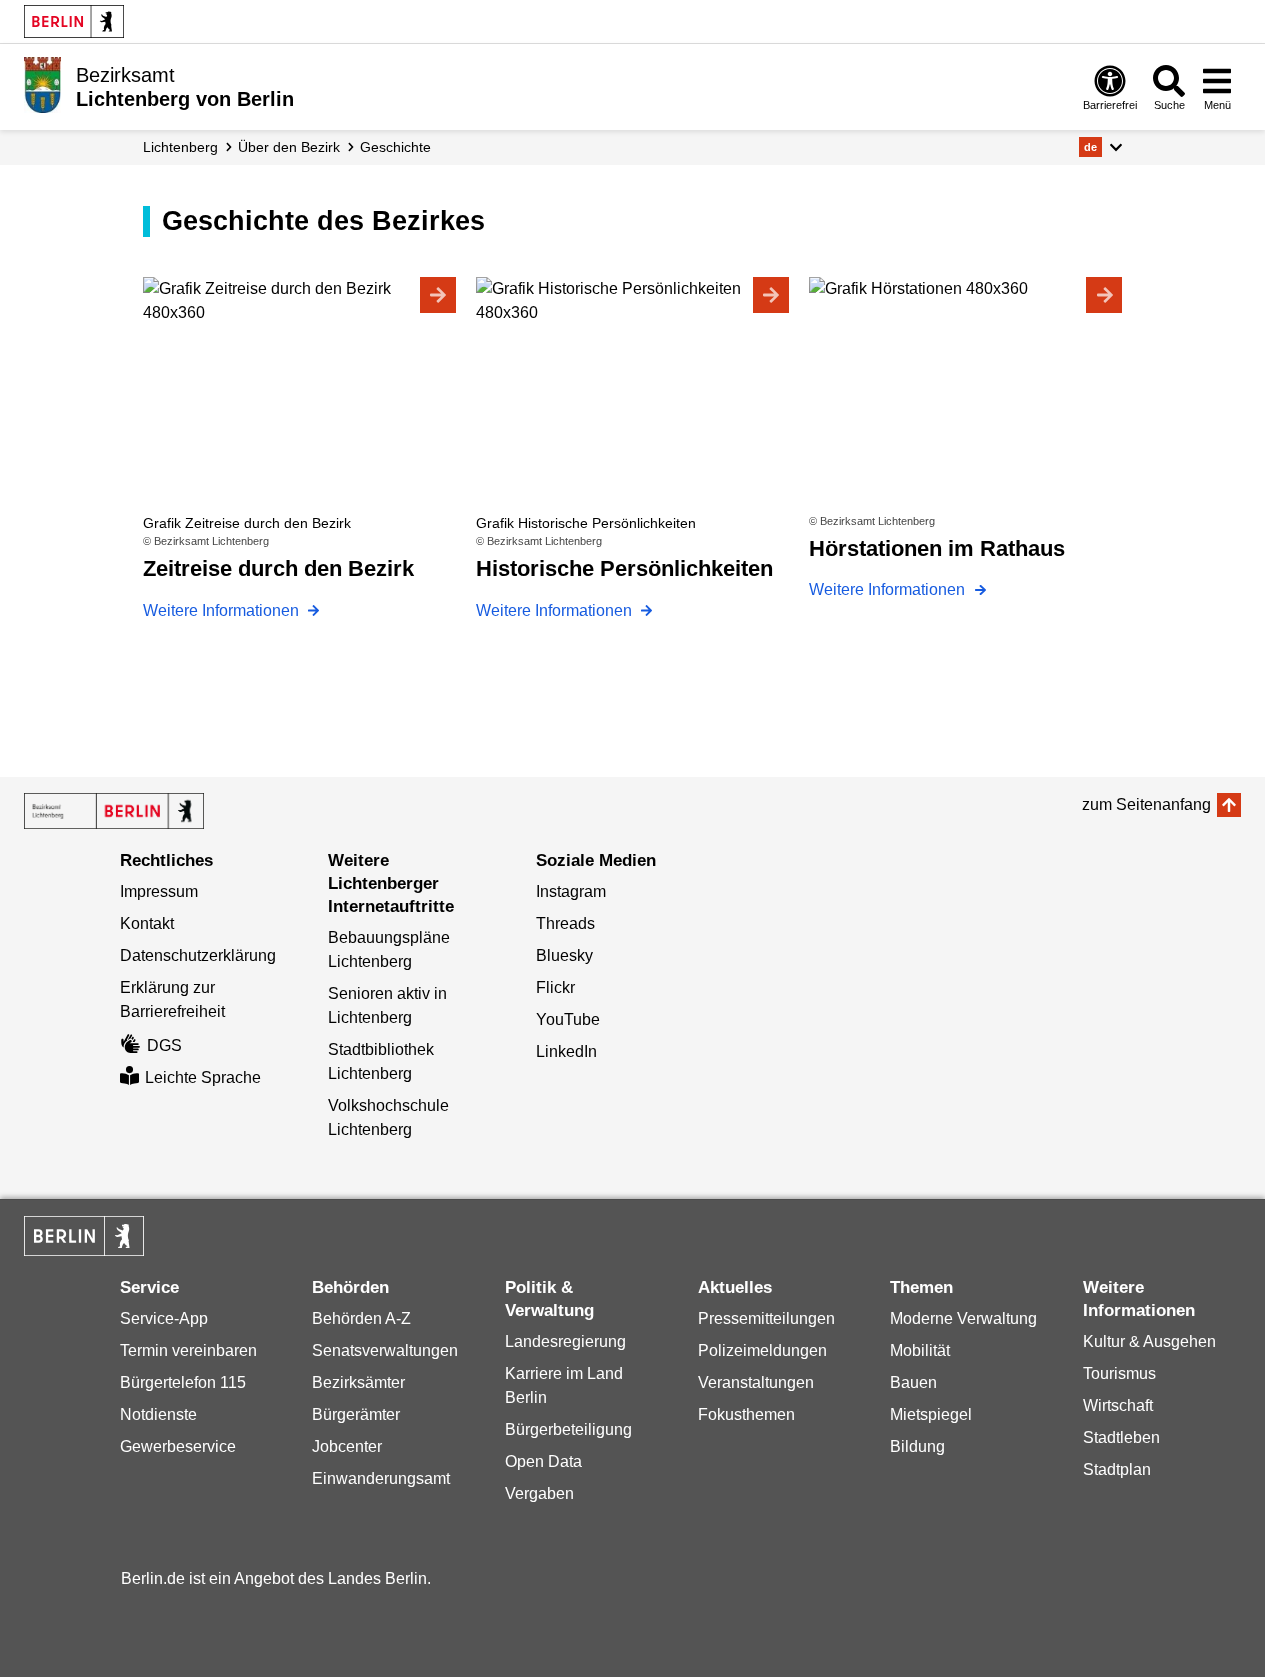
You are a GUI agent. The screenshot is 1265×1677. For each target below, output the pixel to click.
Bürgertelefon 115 (183, 1382)
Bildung (917, 1446)
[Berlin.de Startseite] (74, 21)
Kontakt (147, 923)
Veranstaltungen (756, 1382)
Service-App (164, 1318)
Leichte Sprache (203, 1077)
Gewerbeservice (178, 1446)
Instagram (571, 891)
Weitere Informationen (223, 610)
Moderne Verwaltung (963, 1318)
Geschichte (395, 147)
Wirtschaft (1118, 1405)
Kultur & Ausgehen (1149, 1341)
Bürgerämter (356, 1414)
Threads (565, 923)
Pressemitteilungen (766, 1318)
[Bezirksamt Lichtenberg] (114, 811)
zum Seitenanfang (1146, 804)
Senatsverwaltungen (385, 1350)
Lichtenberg (180, 147)
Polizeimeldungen (762, 1350)
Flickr (555, 987)
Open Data (543, 1461)
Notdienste (158, 1414)
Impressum (159, 891)
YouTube (568, 1019)
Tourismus (1119, 1373)
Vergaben (539, 1493)
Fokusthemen (746, 1414)
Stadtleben (1121, 1437)
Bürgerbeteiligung (568, 1429)
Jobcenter (347, 1446)
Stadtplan (1117, 1469)
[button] (1100, 147)
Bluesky (564, 955)
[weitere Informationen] (42, 85)
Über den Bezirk (289, 147)
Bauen (913, 1382)
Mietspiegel (931, 1414)
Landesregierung (565, 1341)
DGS (164, 1045)
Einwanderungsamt (381, 1478)
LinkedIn (566, 1051)
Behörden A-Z (361, 1318)
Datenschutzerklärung (198, 955)
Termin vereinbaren (188, 1350)
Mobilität (920, 1350)
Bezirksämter (358, 1382)
